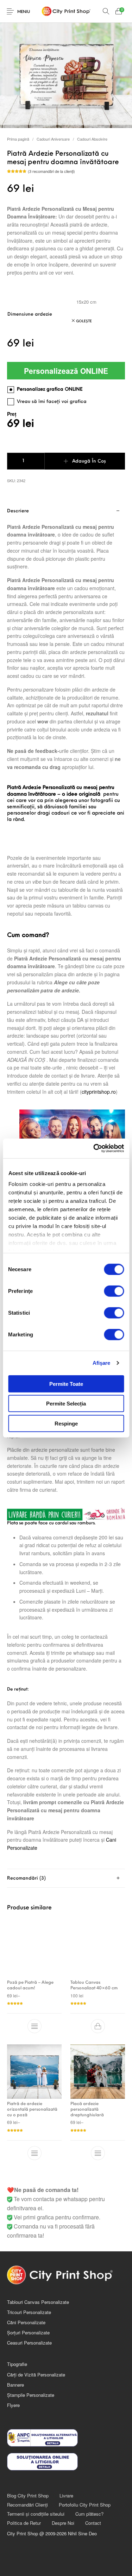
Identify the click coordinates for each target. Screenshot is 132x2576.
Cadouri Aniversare (53, 139)
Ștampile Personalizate (31, 2395)
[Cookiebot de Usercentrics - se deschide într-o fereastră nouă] (94, 1148)
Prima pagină (18, 139)
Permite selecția (66, 1404)
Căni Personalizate (26, 2322)
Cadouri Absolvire (92, 139)
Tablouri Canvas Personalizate (38, 2302)
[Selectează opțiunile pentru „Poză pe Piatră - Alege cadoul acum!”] (34, 2026)
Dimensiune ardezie (30, 314)
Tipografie (17, 2364)
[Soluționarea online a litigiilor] (66, 2462)
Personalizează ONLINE (66, 371)
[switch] (114, 1291)
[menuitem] (28, 2496)
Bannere (15, 2385)
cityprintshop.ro (99, 1092)
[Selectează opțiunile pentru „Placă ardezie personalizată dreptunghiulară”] (98, 2153)
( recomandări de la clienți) (51, 171)
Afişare (102, 1363)
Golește (84, 321)
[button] (98, 2026)
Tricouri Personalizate (29, 2312)
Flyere (13, 2405)
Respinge (66, 1423)
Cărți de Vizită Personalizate (36, 2375)
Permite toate (66, 1384)
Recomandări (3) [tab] (26, 1878)
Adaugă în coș (89, 461)
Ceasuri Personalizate (29, 2343)
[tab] (66, 1878)
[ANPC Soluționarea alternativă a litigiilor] (66, 2438)
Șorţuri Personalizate (28, 2332)
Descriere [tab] (18, 511)
